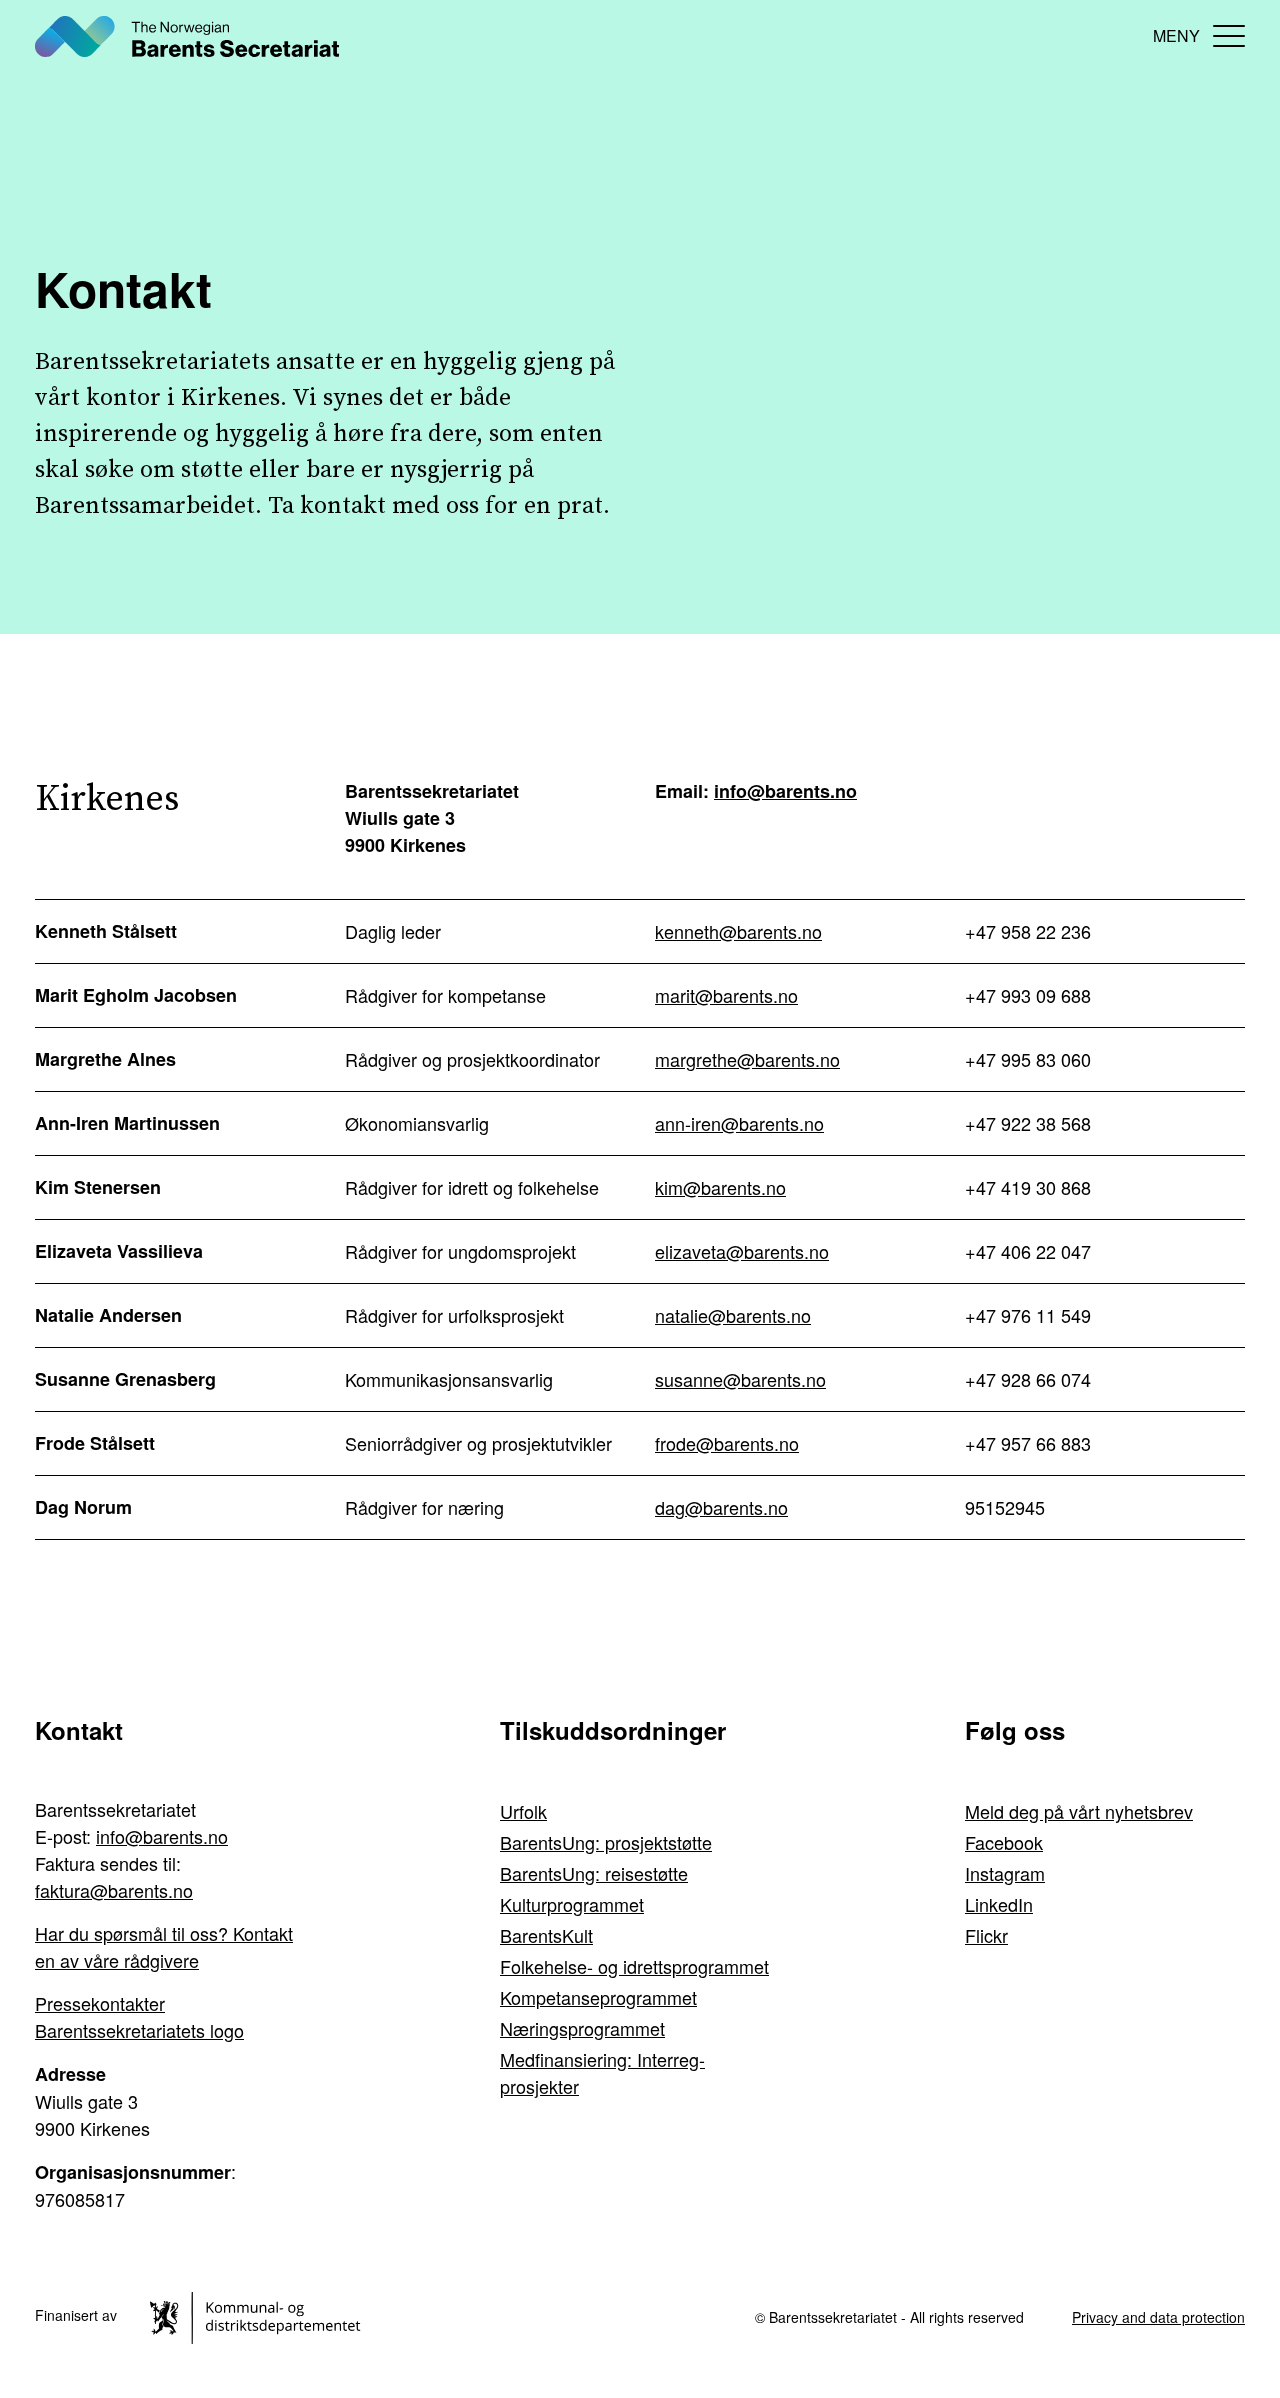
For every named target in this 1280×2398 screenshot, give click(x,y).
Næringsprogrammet (582, 2028)
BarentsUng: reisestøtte (594, 1873)
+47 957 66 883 (1028, 1443)
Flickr (986, 1935)
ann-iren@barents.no (739, 1123)
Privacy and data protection (1158, 2317)
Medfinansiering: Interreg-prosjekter (602, 2072)
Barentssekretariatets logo (139, 2030)
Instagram (1005, 1873)
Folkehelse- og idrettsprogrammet (634, 1966)
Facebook (1004, 1842)
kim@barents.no (720, 1187)
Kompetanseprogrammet (598, 1997)
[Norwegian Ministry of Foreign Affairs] (258, 2316)
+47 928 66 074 (1028, 1379)
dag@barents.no (721, 1507)
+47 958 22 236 (1028, 931)
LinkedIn (999, 1904)
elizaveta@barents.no (742, 1251)
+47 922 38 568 (1028, 1123)
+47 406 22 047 (1028, 1251)
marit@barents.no (726, 995)
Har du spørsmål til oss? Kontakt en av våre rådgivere (164, 1946)
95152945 (1005, 1507)
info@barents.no (785, 791)
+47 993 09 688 (1028, 995)
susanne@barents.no (740, 1379)
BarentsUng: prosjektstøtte (606, 1842)
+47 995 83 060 (1028, 1059)
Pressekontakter (100, 2003)
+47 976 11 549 (1028, 1315)
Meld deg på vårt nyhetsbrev (1079, 1811)
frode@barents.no (727, 1443)
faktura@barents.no (114, 1890)
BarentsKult (546, 1935)
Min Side (1120, 35)
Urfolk (523, 1811)
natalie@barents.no (733, 1315)
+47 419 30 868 (1028, 1187)
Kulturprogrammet (572, 1904)
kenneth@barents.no (738, 931)
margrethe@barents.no (747, 1059)
